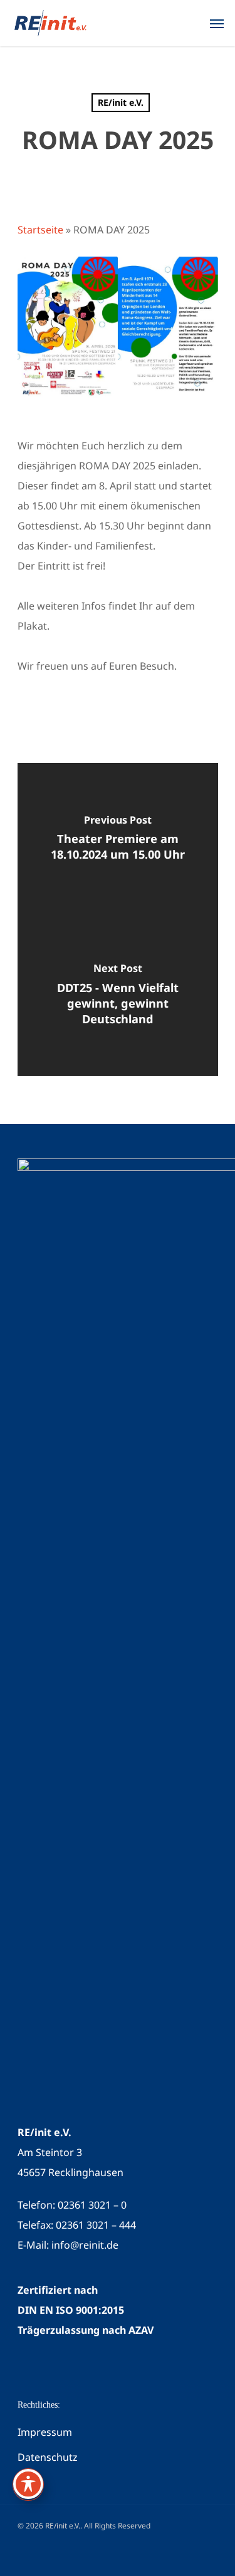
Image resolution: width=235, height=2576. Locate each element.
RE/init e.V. (121, 102)
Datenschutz (48, 2457)
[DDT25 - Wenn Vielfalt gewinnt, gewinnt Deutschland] (118, 998)
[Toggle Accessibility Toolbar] (28, 2484)
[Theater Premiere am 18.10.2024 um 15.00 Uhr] (118, 841)
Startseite (40, 230)
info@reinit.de (85, 2245)
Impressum (45, 2432)
